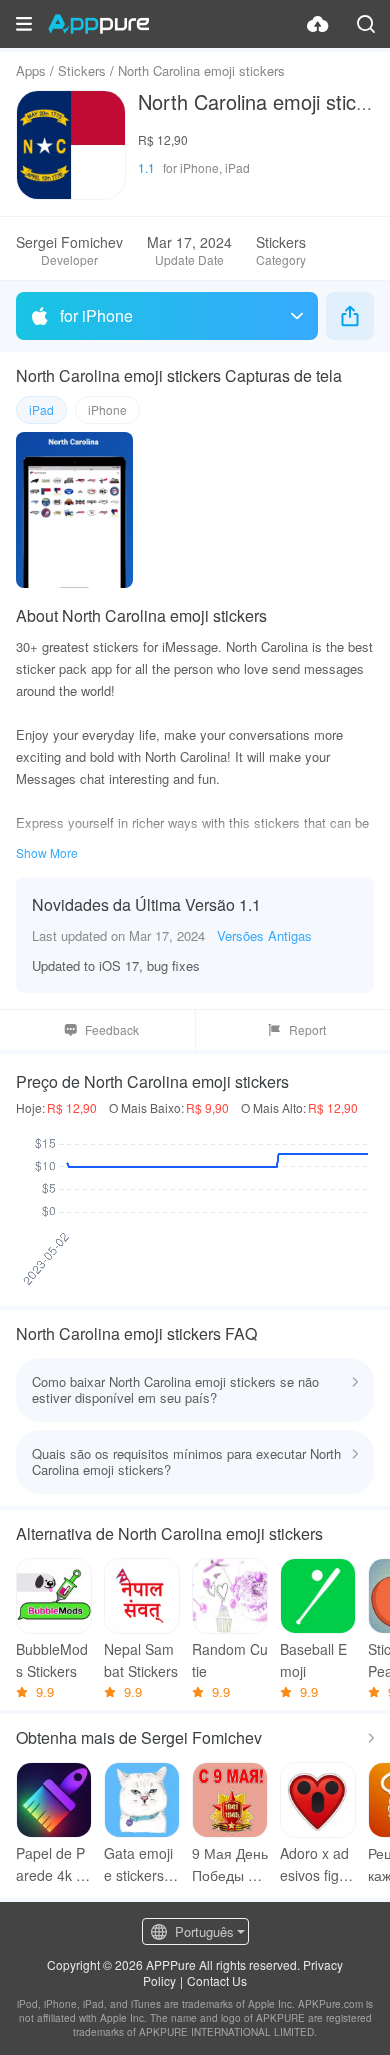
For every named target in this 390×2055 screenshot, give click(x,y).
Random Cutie (230, 1660)
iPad (41, 409)
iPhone (107, 409)
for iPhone (96, 315)
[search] (366, 24)
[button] (24, 24)
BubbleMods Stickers (52, 1660)
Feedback (112, 1029)
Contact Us (217, 1980)
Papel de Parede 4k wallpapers (51, 1864)
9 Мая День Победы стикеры (230, 1864)
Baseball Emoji (313, 1660)
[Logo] (98, 24)
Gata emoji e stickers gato (140, 1864)
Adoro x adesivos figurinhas (317, 1864)
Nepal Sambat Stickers (141, 1660)
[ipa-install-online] (318, 24)
